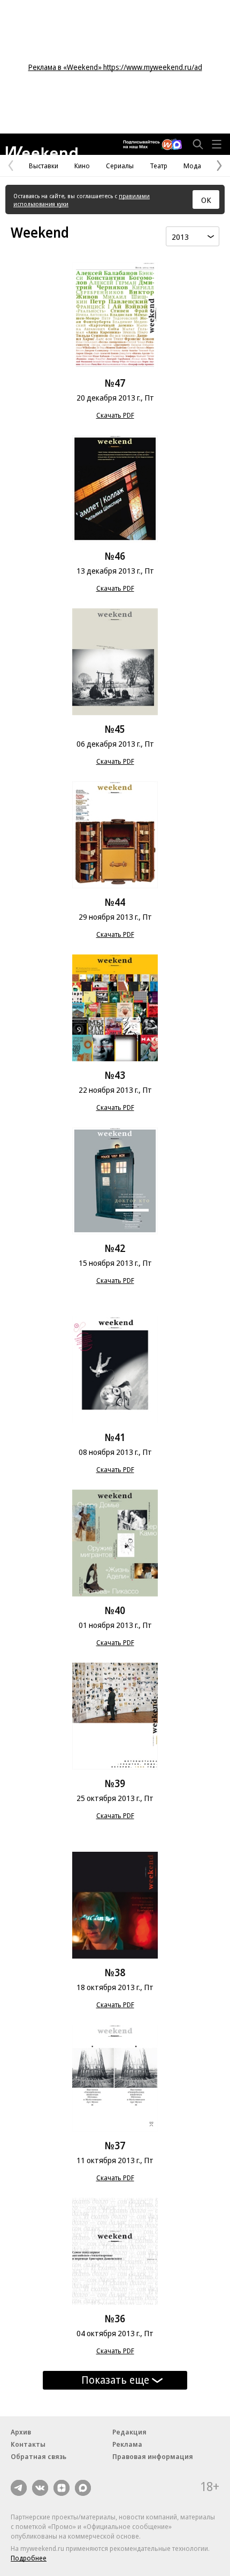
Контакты (28, 2444)
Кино (82, 166)
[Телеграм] (19, 2488)
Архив (21, 2432)
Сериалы (120, 166)
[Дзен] (62, 2488)
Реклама (127, 2444)
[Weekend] (41, 151)
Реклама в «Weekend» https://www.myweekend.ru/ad (115, 67)
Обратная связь (39, 2456)
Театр (159, 166)
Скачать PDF (115, 415)
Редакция (129, 2432)
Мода (192, 166)
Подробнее (29, 2558)
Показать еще (115, 2380)
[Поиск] (198, 144)
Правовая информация (153, 2456)
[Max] (83, 2488)
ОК (206, 200)
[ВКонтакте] (40, 2488)
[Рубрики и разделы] (217, 144)
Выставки (44, 166)
